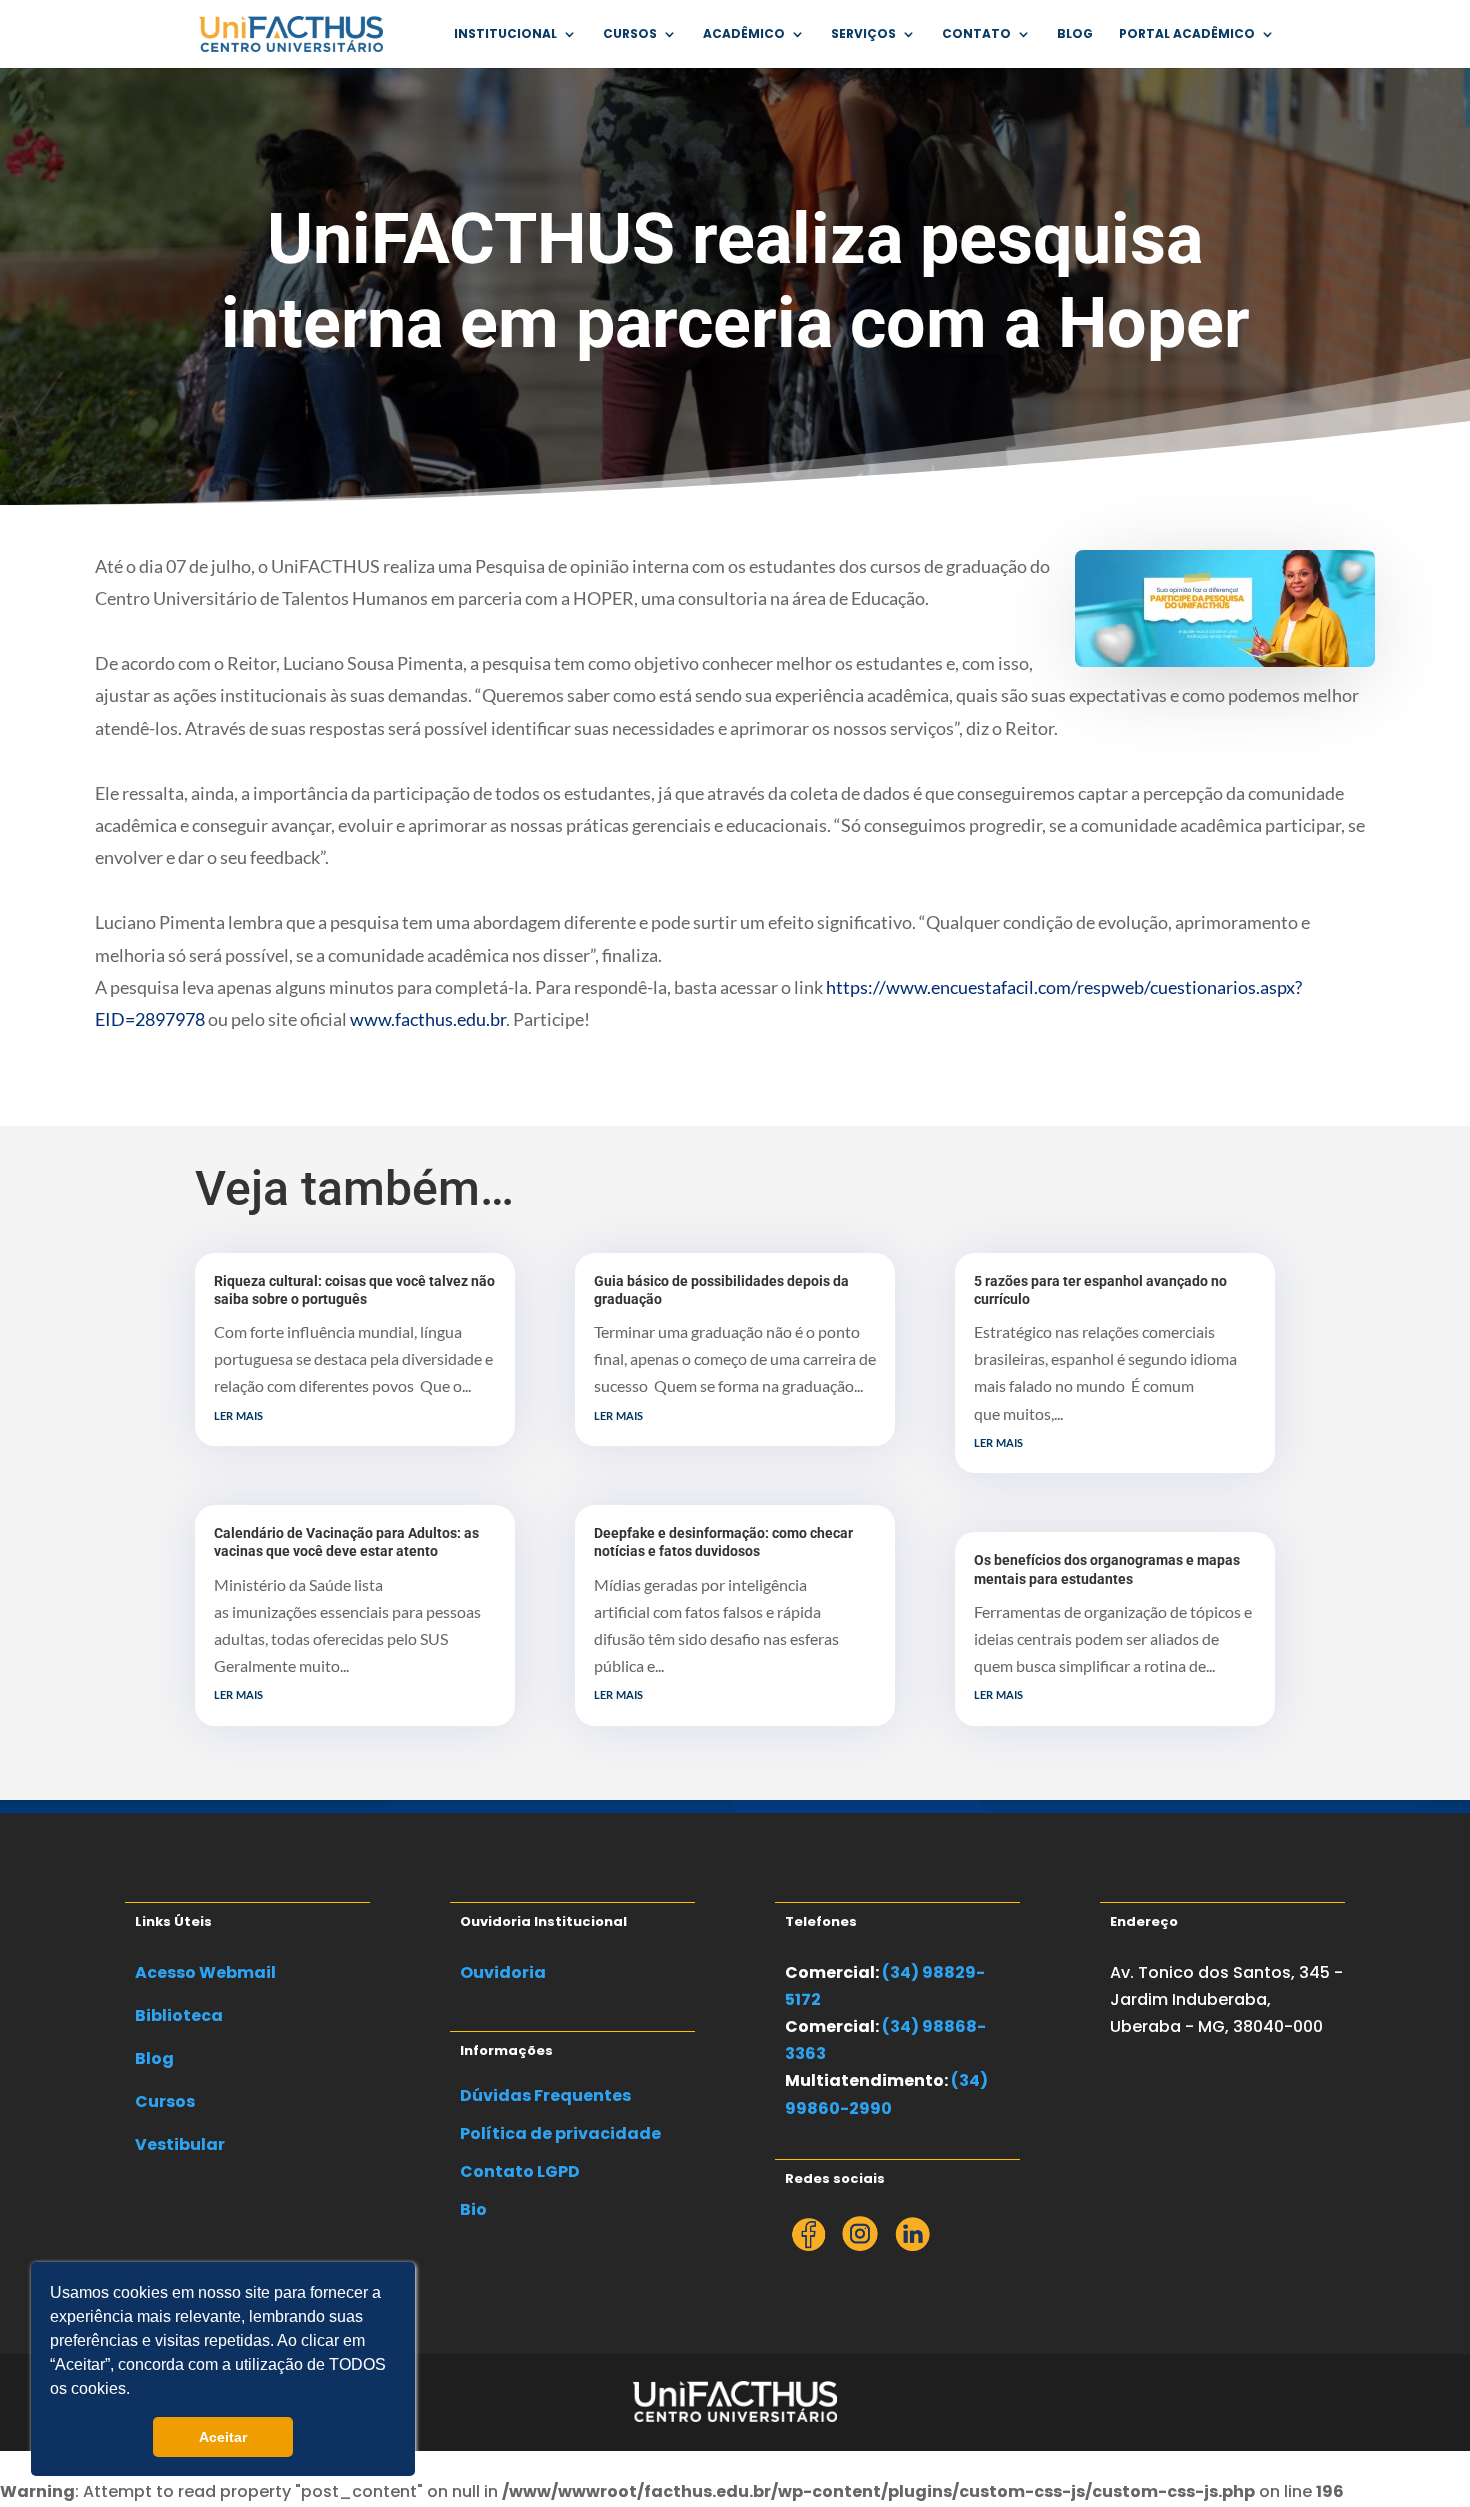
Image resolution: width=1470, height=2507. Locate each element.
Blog (1075, 34)
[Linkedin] (912, 2245)
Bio (473, 2209)
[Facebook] (808, 2245)
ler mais (238, 1413)
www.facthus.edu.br (428, 1019)
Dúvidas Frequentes (545, 2095)
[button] (137, 2391)
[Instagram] (860, 2245)
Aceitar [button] (223, 2437)
